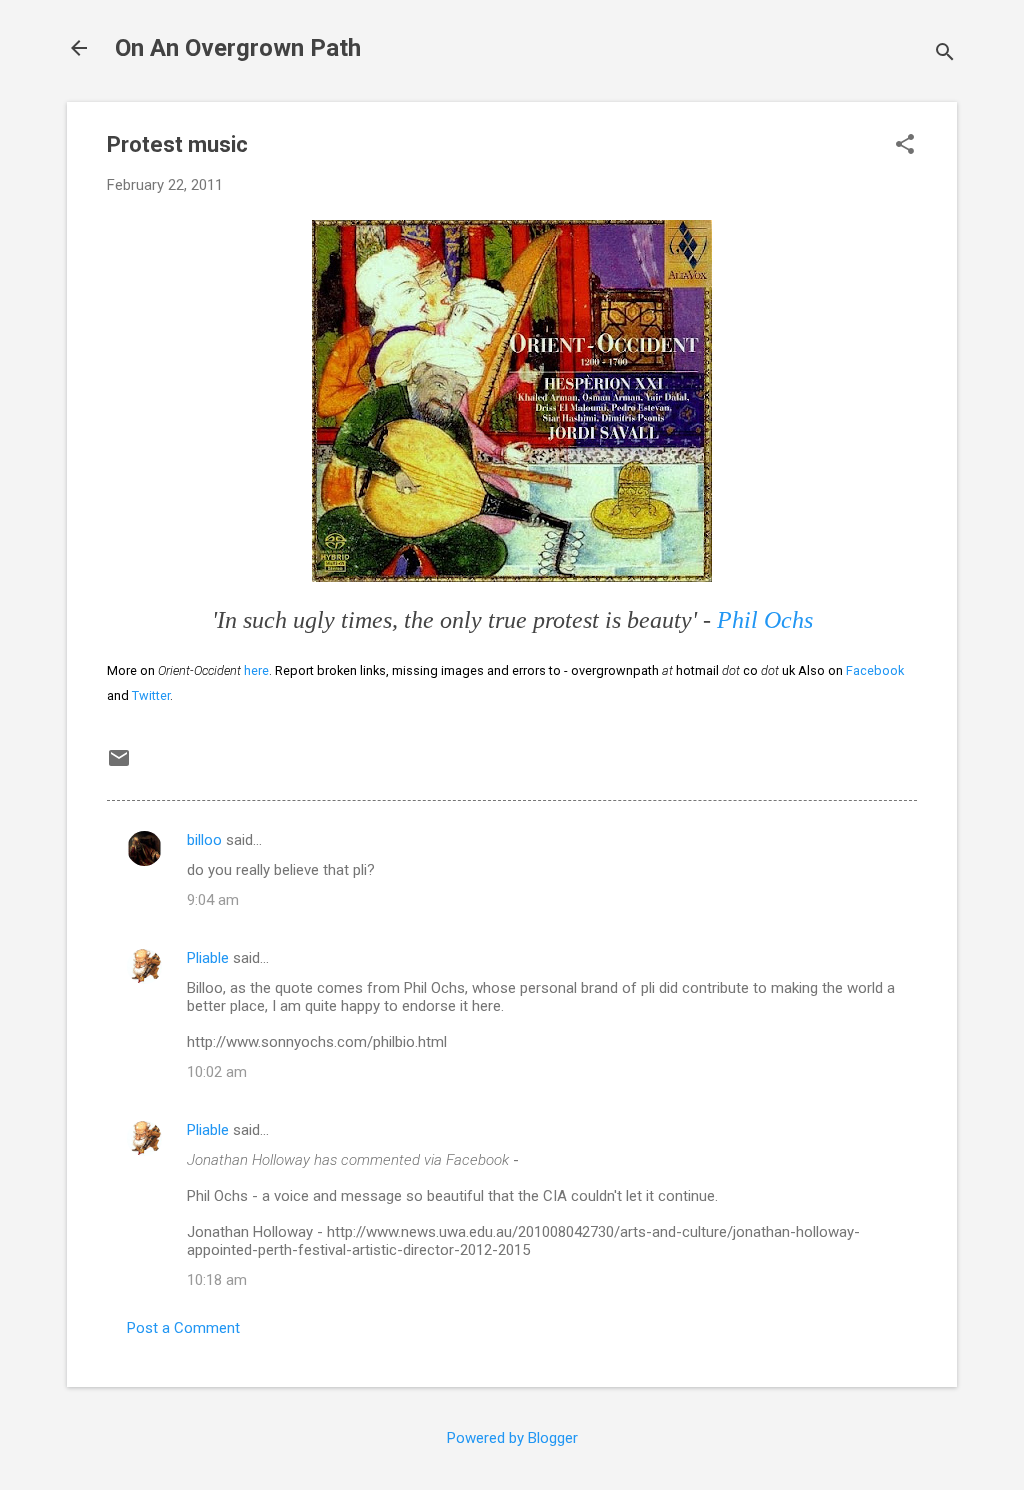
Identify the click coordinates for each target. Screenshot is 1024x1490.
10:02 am (217, 1072)
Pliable (208, 958)
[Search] (945, 54)
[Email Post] (119, 765)
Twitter (151, 695)
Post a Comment (183, 1328)
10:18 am (217, 1280)
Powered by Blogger (512, 1438)
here (256, 670)
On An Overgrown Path (238, 48)
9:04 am (213, 900)
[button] (905, 146)
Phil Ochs (765, 620)
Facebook (875, 670)
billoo (204, 840)
